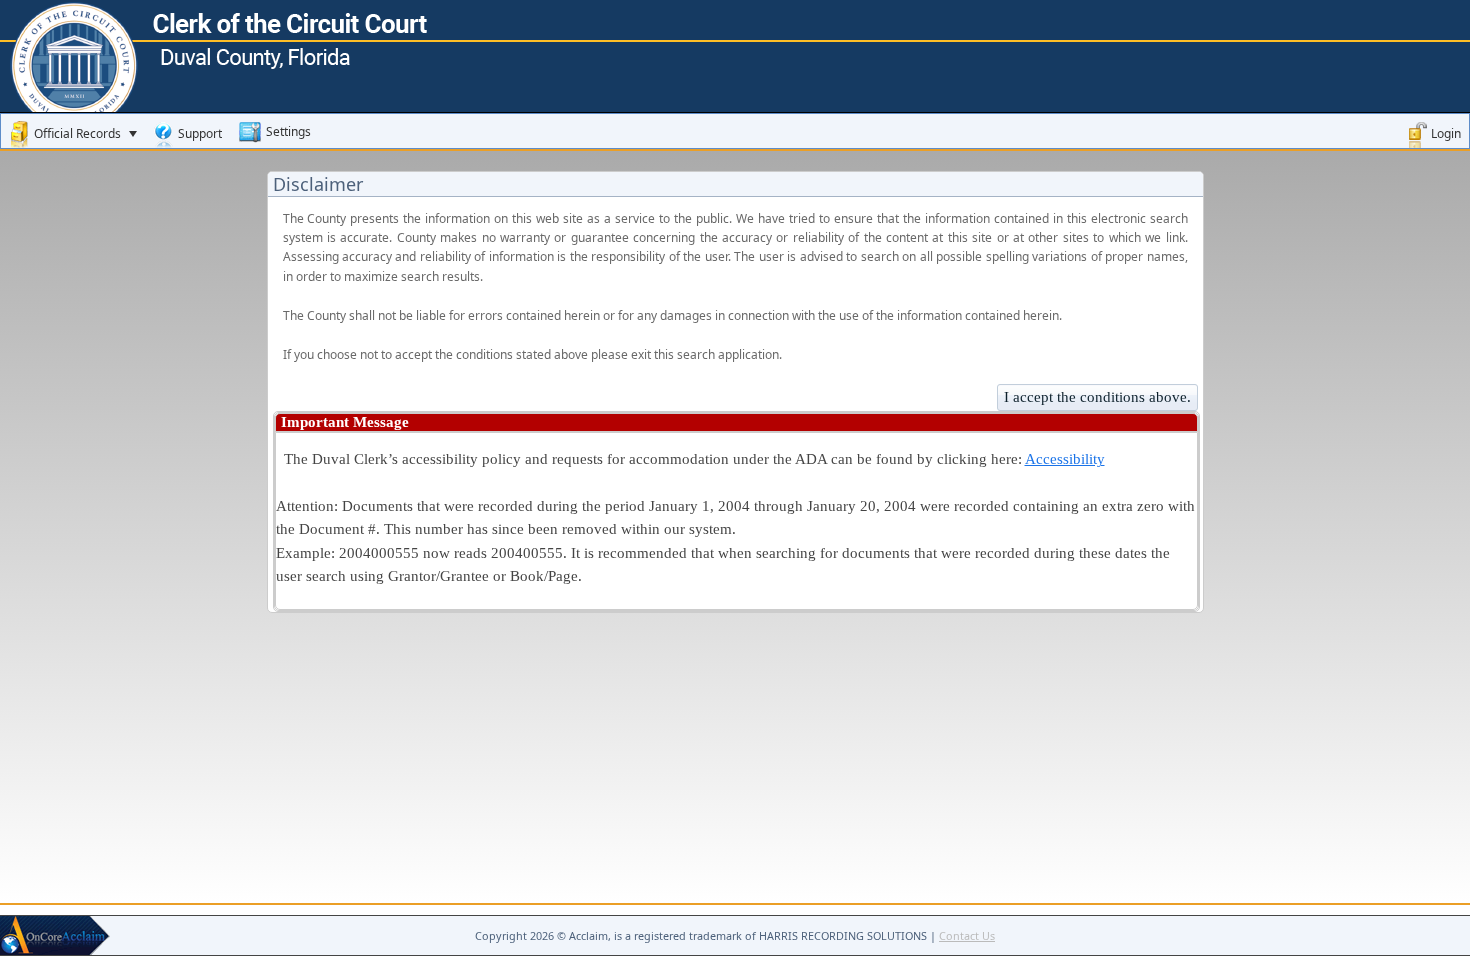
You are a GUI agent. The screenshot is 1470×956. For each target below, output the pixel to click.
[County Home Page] (735, 25)
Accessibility (1065, 459)
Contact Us (967, 935)
